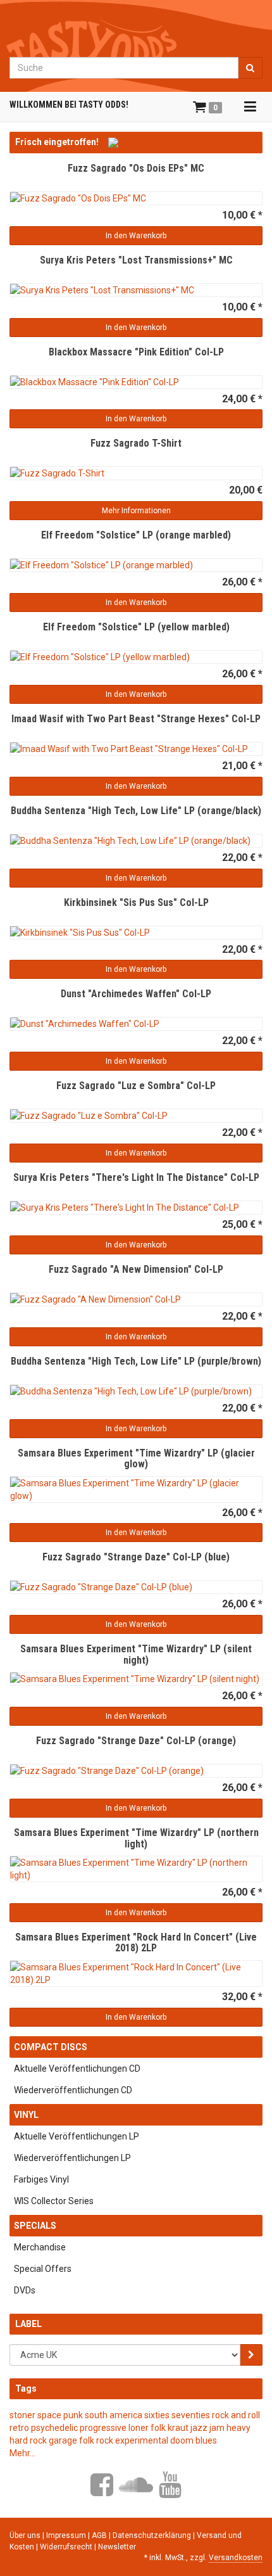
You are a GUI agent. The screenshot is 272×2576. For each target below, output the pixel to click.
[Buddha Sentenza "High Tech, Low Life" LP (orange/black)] (136, 841)
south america (114, 2415)
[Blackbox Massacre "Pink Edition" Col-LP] (136, 382)
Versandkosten (236, 2558)
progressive (103, 2428)
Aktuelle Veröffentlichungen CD (77, 2069)
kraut (178, 2428)
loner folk (147, 2428)
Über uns (25, 2535)
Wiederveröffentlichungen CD (73, 2090)
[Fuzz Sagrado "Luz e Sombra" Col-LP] (136, 1116)
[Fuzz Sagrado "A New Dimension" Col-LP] (136, 1299)
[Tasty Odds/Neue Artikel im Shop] (182, 142)
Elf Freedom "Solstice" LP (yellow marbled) (136, 627)
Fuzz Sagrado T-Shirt (136, 443)
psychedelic (54, 2428)
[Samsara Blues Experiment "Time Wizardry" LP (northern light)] (136, 1869)
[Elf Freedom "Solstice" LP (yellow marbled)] (136, 657)
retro (19, 2428)
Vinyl (26, 2115)
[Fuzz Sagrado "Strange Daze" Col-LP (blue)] (136, 1587)
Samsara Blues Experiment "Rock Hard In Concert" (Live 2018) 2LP (136, 1943)
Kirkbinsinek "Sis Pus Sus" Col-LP (136, 902)
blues (206, 2440)
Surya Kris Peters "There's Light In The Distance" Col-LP (136, 1177)
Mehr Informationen (136, 511)
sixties (157, 2415)
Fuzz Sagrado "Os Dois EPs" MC (136, 168)
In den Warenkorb (136, 236)
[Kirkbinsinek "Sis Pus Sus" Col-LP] (136, 933)
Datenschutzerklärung (153, 2535)
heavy (238, 2428)
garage (63, 2440)
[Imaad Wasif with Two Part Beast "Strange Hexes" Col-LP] (136, 749)
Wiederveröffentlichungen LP (72, 2158)
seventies (191, 2415)
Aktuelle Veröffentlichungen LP (77, 2136)
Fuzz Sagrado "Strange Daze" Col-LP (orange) (136, 1741)
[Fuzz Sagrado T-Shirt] (136, 473)
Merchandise (40, 2247)
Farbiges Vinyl (41, 2179)
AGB (100, 2535)
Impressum (67, 2535)
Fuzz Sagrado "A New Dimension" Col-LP (136, 1269)
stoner (22, 2415)
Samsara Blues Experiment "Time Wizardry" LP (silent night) (136, 1655)
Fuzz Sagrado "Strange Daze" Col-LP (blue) (136, 1557)
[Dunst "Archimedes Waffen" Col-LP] (136, 1024)
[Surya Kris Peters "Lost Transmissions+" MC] (136, 290)
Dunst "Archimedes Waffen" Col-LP (136, 994)
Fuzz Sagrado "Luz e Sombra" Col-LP (136, 1086)
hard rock (28, 2440)
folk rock (96, 2440)
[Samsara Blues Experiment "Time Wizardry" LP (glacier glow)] (136, 1489)
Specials (35, 2226)
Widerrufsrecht (67, 2547)
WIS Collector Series (54, 2201)
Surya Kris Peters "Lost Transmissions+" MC (136, 260)
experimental (142, 2440)
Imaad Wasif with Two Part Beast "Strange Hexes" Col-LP (136, 719)
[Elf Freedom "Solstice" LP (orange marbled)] (136, 565)
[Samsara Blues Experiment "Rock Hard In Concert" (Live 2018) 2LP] (136, 1973)
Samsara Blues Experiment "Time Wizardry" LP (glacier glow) (136, 1459)
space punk (60, 2415)
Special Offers (43, 2269)
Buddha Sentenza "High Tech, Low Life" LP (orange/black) (136, 811)
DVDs (25, 2290)
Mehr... (22, 2453)
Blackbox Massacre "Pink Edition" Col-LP (136, 352)
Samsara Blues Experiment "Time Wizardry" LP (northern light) (136, 1838)
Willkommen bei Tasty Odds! (69, 105)
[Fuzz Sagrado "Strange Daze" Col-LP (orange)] (136, 1771)
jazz (199, 2428)
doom (182, 2440)
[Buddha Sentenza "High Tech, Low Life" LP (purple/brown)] (136, 1391)
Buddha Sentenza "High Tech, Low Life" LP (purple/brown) (136, 1361)
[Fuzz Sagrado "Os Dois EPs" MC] (136, 198)
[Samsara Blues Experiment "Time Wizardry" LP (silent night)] (136, 1679)
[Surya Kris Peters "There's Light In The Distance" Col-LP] (136, 1208)
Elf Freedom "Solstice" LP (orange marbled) (136, 535)
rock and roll (236, 2415)
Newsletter (117, 2547)
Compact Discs (51, 2047)
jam (217, 2428)
